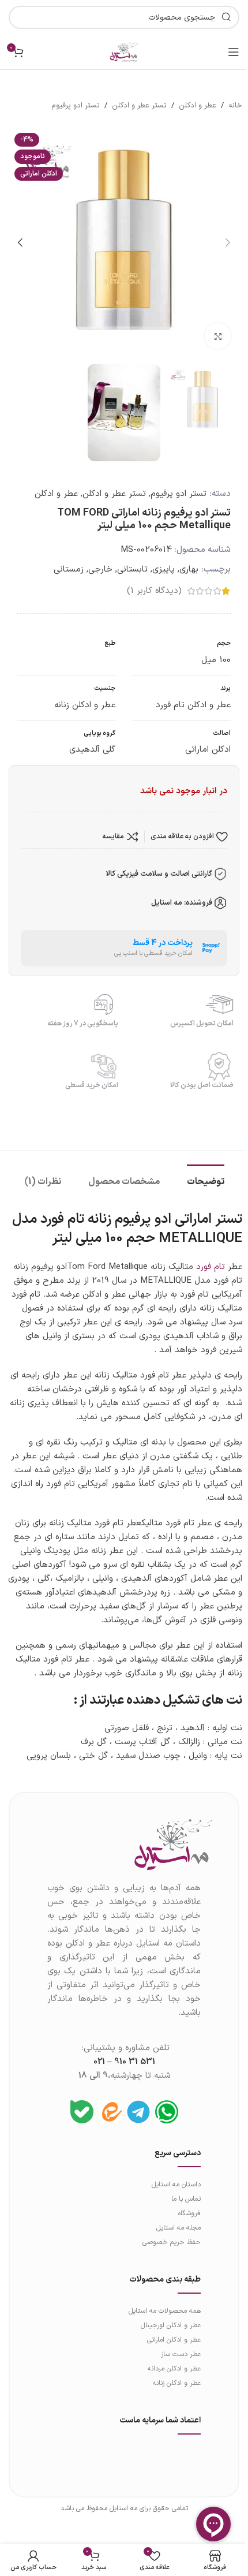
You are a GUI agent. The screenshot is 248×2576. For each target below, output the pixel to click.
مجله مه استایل (179, 2228)
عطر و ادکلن (198, 106)
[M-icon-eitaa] (110, 2112)
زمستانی (69, 570)
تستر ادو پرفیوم (76, 106)
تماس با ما (186, 2199)
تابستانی (132, 570)
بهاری (189, 570)
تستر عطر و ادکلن (139, 106)
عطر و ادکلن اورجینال (171, 2325)
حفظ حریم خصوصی (172, 2242)
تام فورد (211, 1267)
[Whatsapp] (167, 2112)
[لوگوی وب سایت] (124, 52)
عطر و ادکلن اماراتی (174, 2340)
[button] (228, 242)
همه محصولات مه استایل (165, 2311)
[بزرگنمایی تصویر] (218, 336)
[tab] (206, 1181)
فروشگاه (189, 2213)
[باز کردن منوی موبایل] (234, 52)
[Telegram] (138, 2112)
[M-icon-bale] (82, 2112)
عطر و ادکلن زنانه (177, 2383)
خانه (235, 106)
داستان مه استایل (176, 2185)
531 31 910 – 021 (124, 2062)
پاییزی (164, 570)
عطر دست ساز (181, 2354)
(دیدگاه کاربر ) (154, 591)
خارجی (100, 570)
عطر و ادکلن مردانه (174, 2369)
